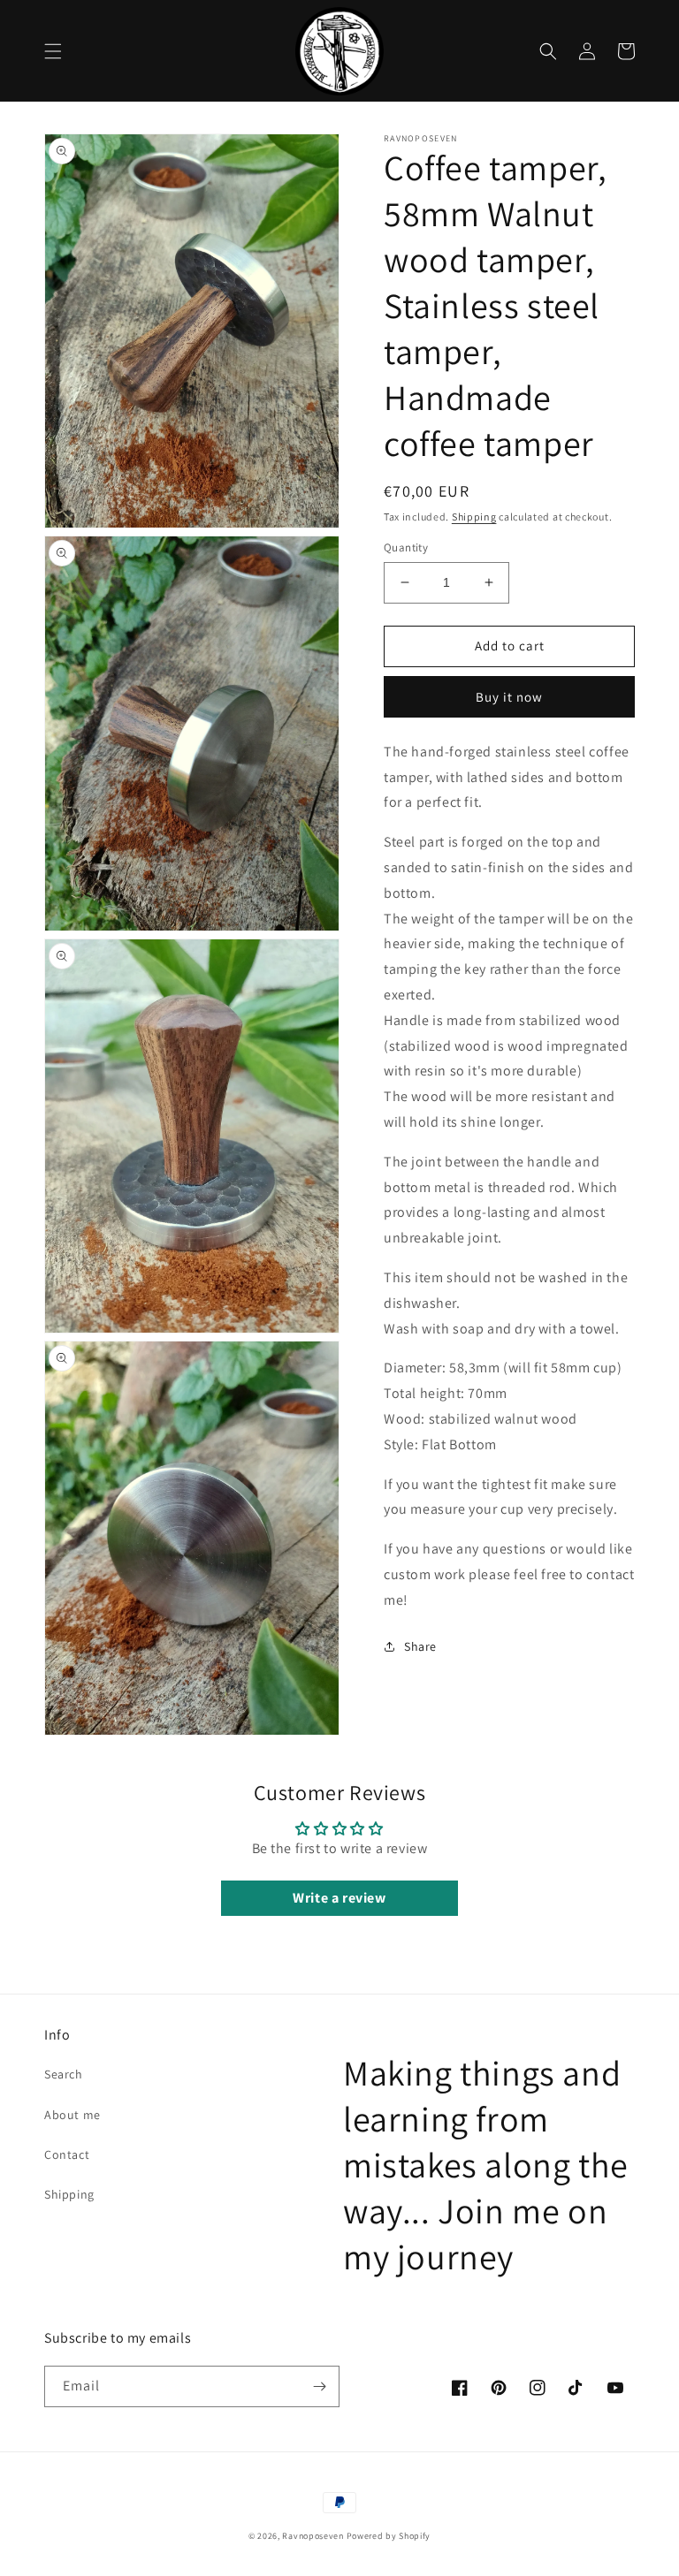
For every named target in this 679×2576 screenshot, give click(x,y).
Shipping (474, 517)
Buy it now (509, 697)
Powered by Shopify (389, 2536)
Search (64, 2074)
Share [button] (420, 1646)
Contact (67, 2154)
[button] (53, 51)
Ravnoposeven (313, 2536)
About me (72, 2115)
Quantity (406, 547)
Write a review (339, 1898)
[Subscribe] (319, 2386)
